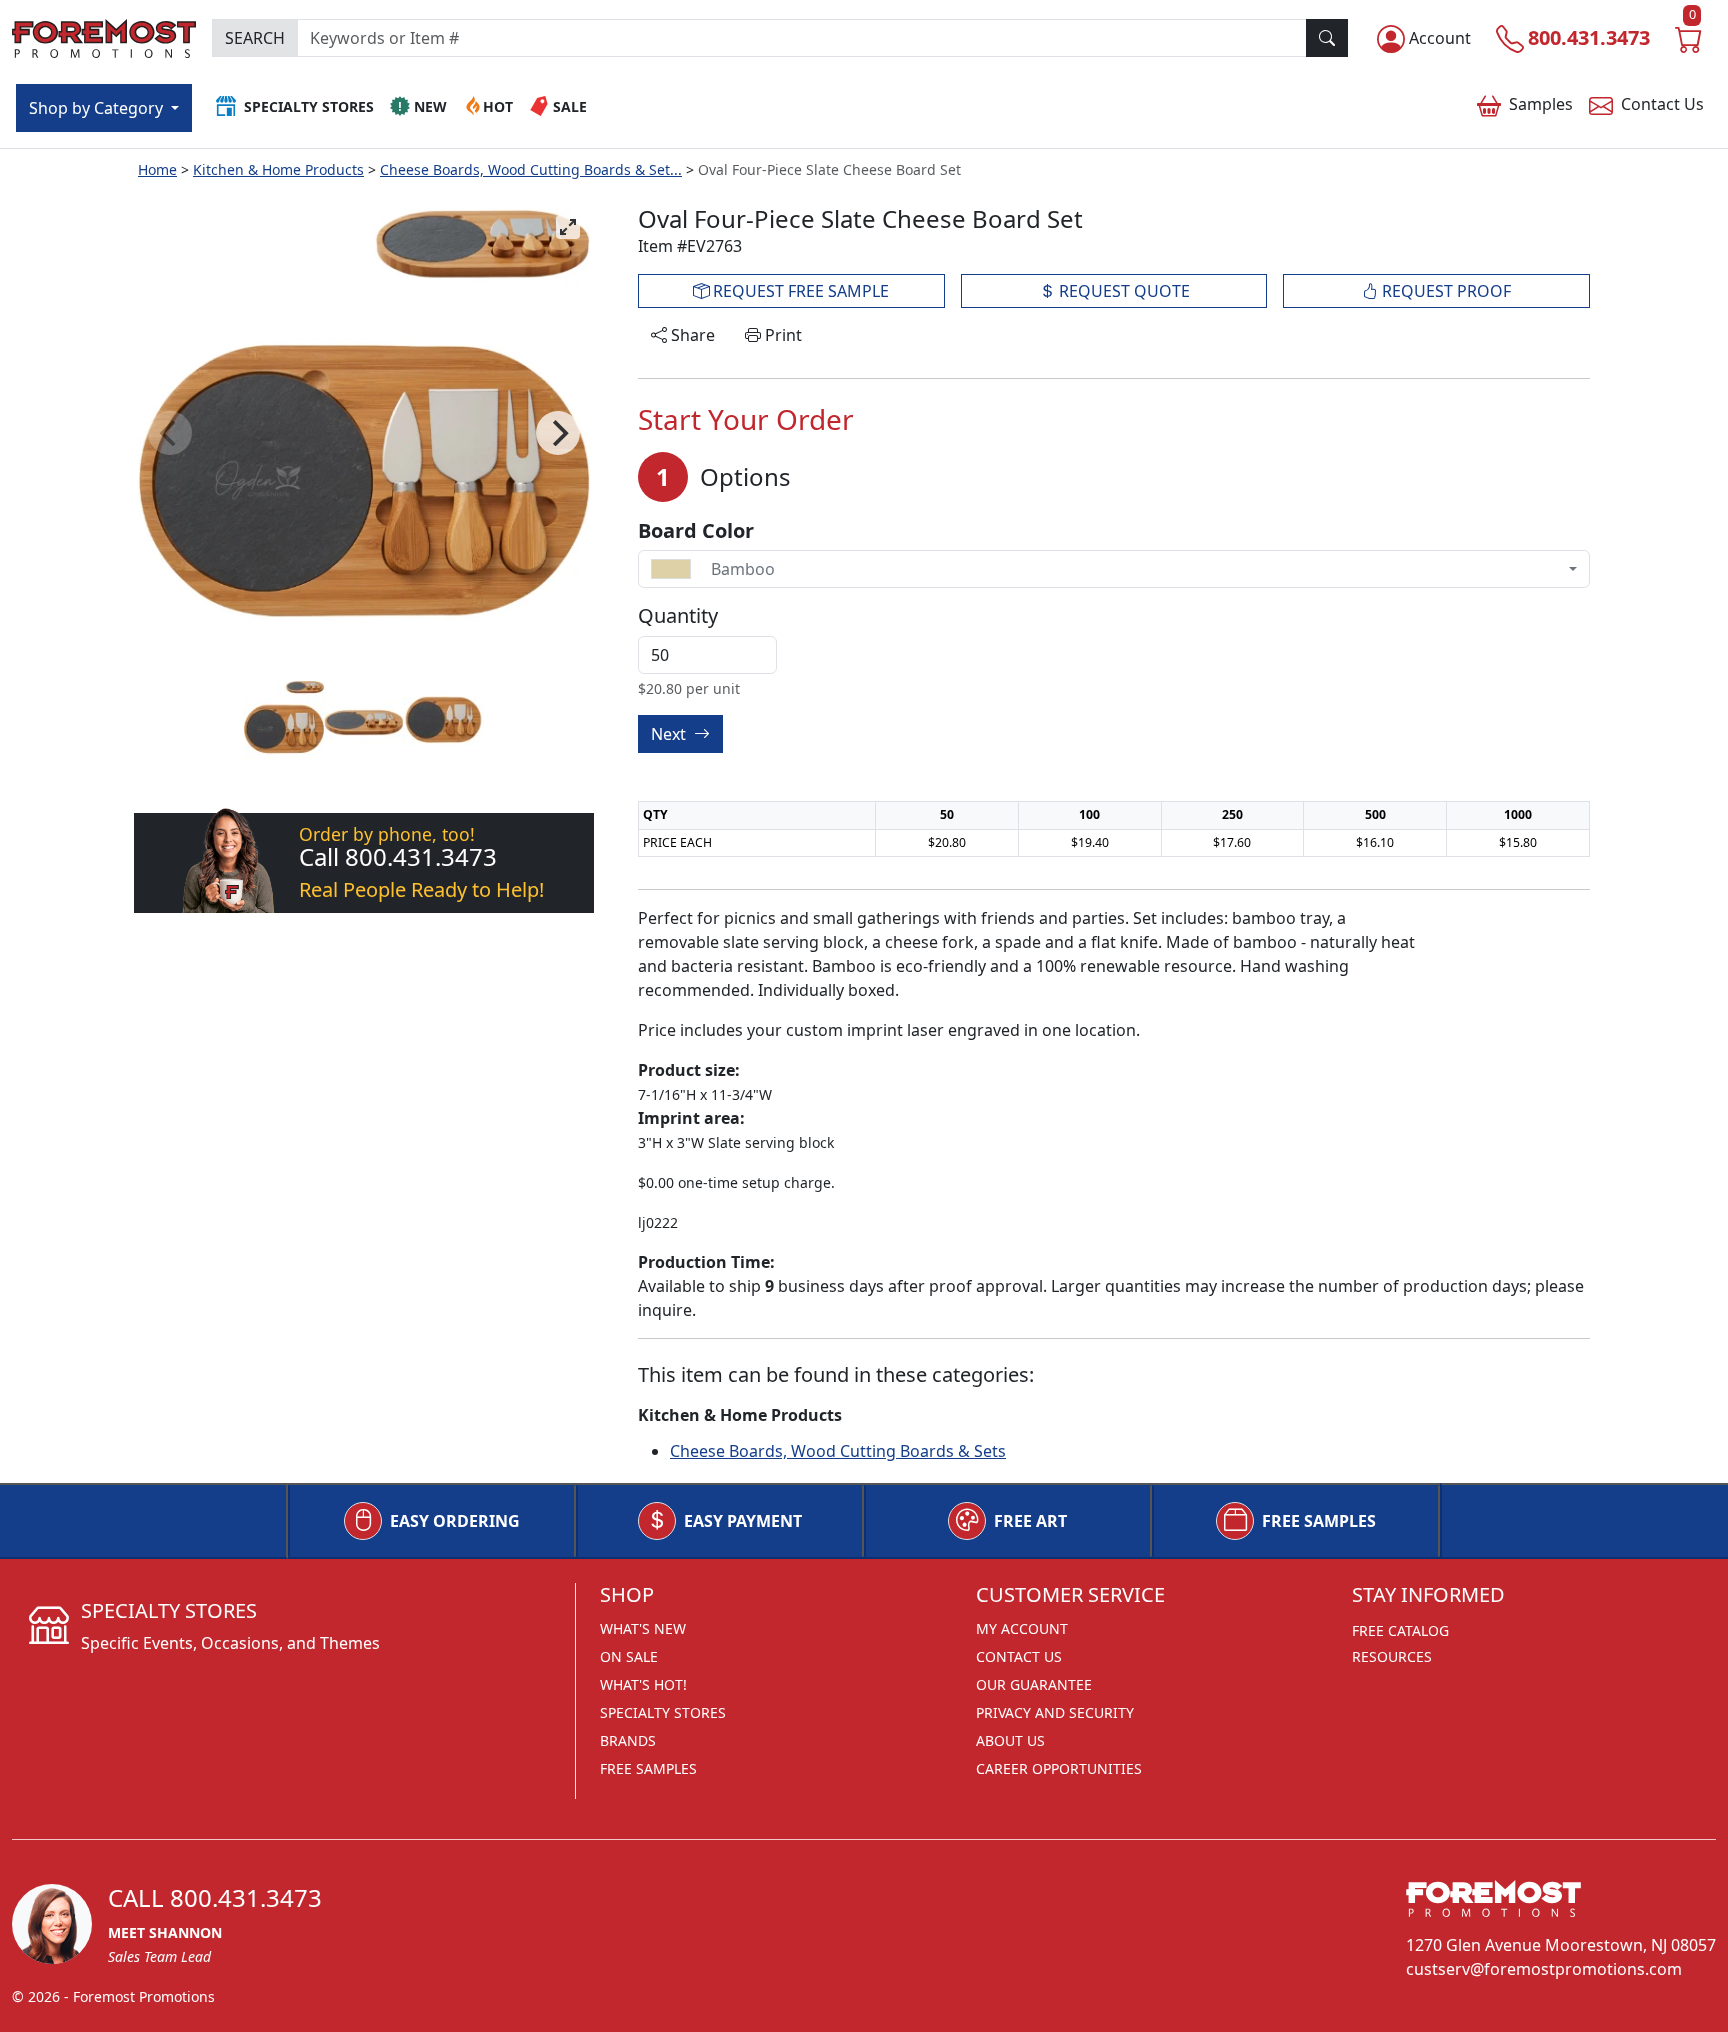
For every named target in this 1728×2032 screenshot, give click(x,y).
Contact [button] (1662, 104)
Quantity (678, 616)
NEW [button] (430, 106)
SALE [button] (570, 106)
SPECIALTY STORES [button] (309, 106)
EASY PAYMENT (743, 1521)
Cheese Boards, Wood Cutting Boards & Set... (531, 169)
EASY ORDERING (455, 1521)
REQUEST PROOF (1444, 291)
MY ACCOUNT (1022, 1628)
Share (691, 335)
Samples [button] (1541, 104)
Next (670, 734)
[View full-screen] (568, 227)
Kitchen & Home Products (278, 169)
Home (157, 169)
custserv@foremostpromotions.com (1544, 1969)
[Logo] (104, 35)
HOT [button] (498, 106)
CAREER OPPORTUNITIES (1059, 1768)
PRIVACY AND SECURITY (1055, 1712)
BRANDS (628, 1740)
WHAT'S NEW (643, 1628)
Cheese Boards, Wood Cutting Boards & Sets (838, 1451)
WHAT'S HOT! (643, 1684)
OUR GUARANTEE (1034, 1684)
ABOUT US (1010, 1740)
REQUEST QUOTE (1122, 291)
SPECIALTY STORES (663, 1712)
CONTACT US (1019, 1656)
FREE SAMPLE (799, 291)
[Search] (1327, 38)
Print (781, 335)
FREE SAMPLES (1319, 1521)
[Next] (558, 433)
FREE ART (1030, 1521)
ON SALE (629, 1656)
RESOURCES (1392, 1656)
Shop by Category (98, 108)
